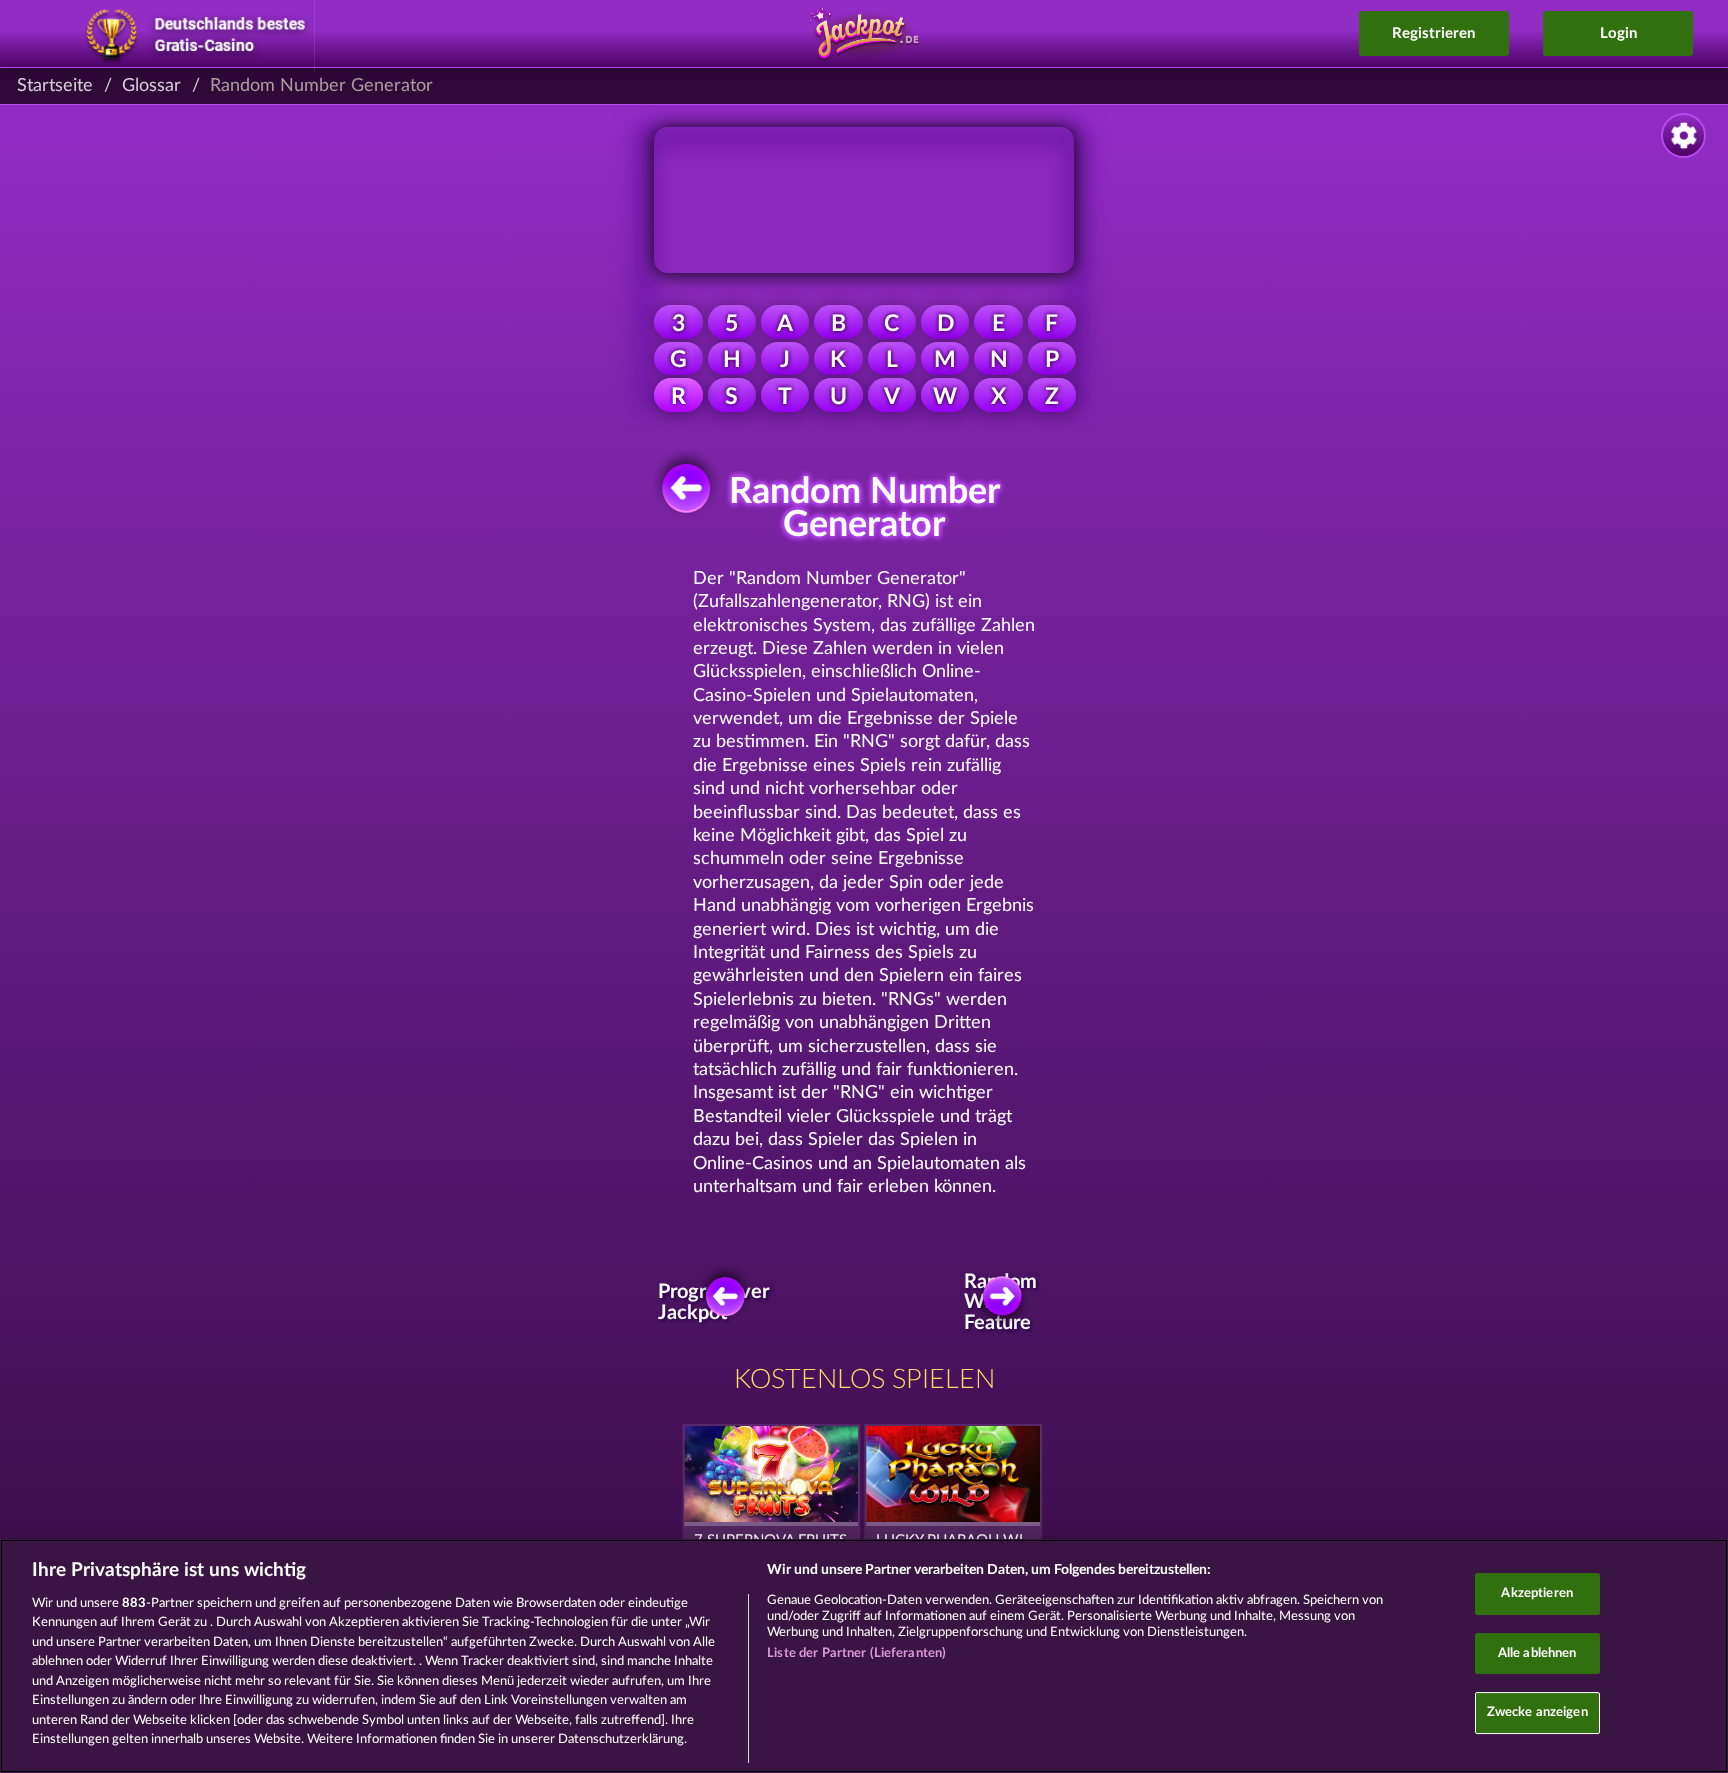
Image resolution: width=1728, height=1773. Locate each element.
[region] (864, 1656)
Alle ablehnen (1537, 1653)
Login (1618, 33)
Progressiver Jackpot (720, 1302)
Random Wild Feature (1005, 1302)
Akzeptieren (1536, 1593)
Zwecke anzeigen (1537, 1712)
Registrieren (1433, 33)
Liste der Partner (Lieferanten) (856, 1653)
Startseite (55, 86)
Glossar (151, 86)
